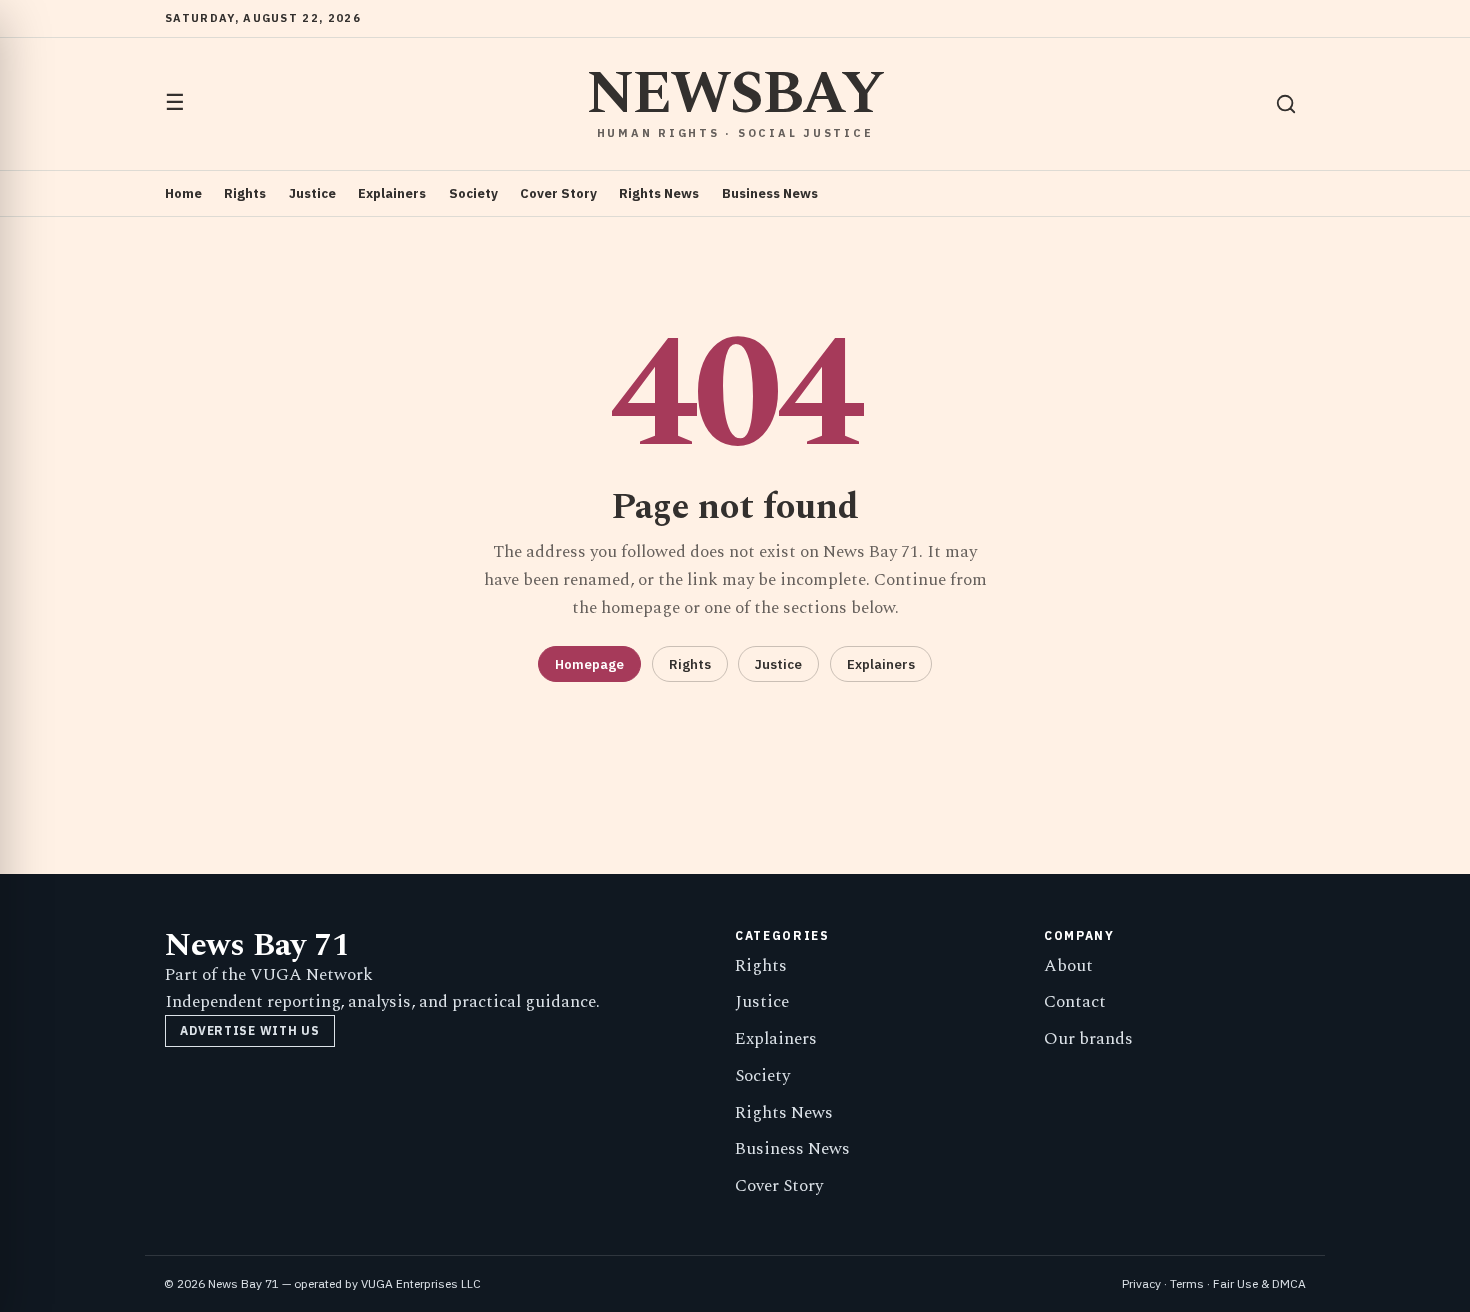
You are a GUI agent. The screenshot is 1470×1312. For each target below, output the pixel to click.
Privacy (1141, 1283)
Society (473, 193)
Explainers (392, 193)
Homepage (589, 664)
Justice (312, 193)
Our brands (1088, 1039)
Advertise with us (249, 1030)
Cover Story (558, 193)
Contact (1075, 1002)
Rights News (659, 193)
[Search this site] (1286, 104)
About (1068, 966)
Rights (245, 193)
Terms (1187, 1283)
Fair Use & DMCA (1259, 1283)
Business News (770, 193)
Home (183, 193)
